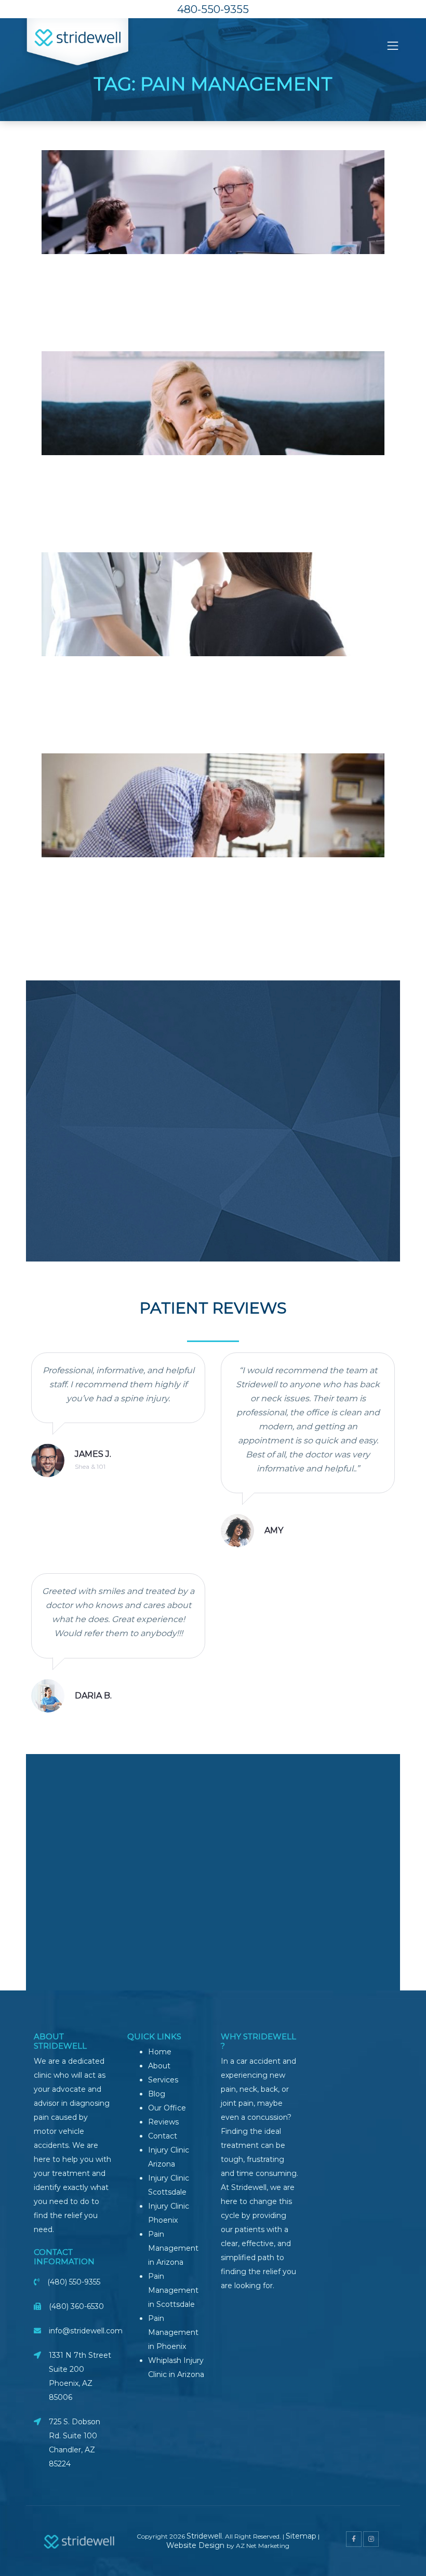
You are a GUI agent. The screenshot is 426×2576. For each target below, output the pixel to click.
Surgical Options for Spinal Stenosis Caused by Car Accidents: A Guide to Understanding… (213, 669)
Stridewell (204, 2536)
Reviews (163, 2122)
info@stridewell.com (86, 2331)
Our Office (167, 2108)
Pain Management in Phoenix (173, 2332)
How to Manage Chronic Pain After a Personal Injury (213, 864)
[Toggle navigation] (393, 46)
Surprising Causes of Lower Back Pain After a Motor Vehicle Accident (213, 468)
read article (213, 284)
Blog (157, 2094)
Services (163, 2080)
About (159, 2066)
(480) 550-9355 (74, 2282)
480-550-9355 (213, 9)
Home (160, 2052)
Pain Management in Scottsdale (173, 2290)
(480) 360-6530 (76, 2306)
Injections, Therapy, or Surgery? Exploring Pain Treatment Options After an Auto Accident (213, 267)
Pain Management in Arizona (173, 2248)
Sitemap (301, 2536)
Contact (163, 2136)
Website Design (196, 2545)
